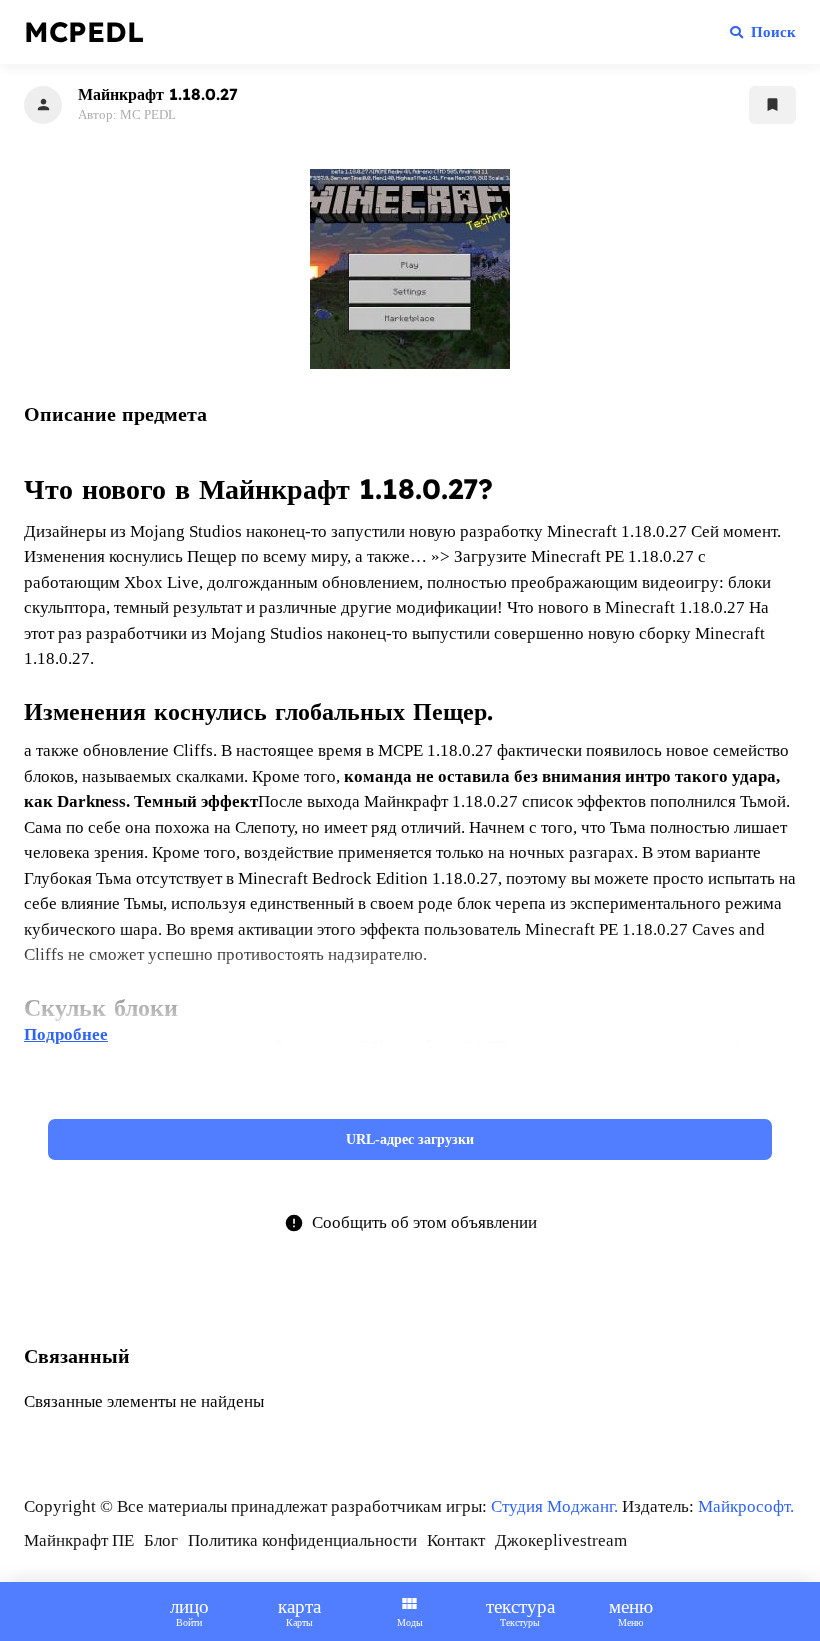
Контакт (456, 1540)
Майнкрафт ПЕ (79, 1540)
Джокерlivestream (561, 1540)
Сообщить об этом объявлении (410, 1223)
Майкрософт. (746, 1506)
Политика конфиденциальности (302, 1540)
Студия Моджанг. (554, 1506)
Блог (161, 1540)
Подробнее (66, 1034)
